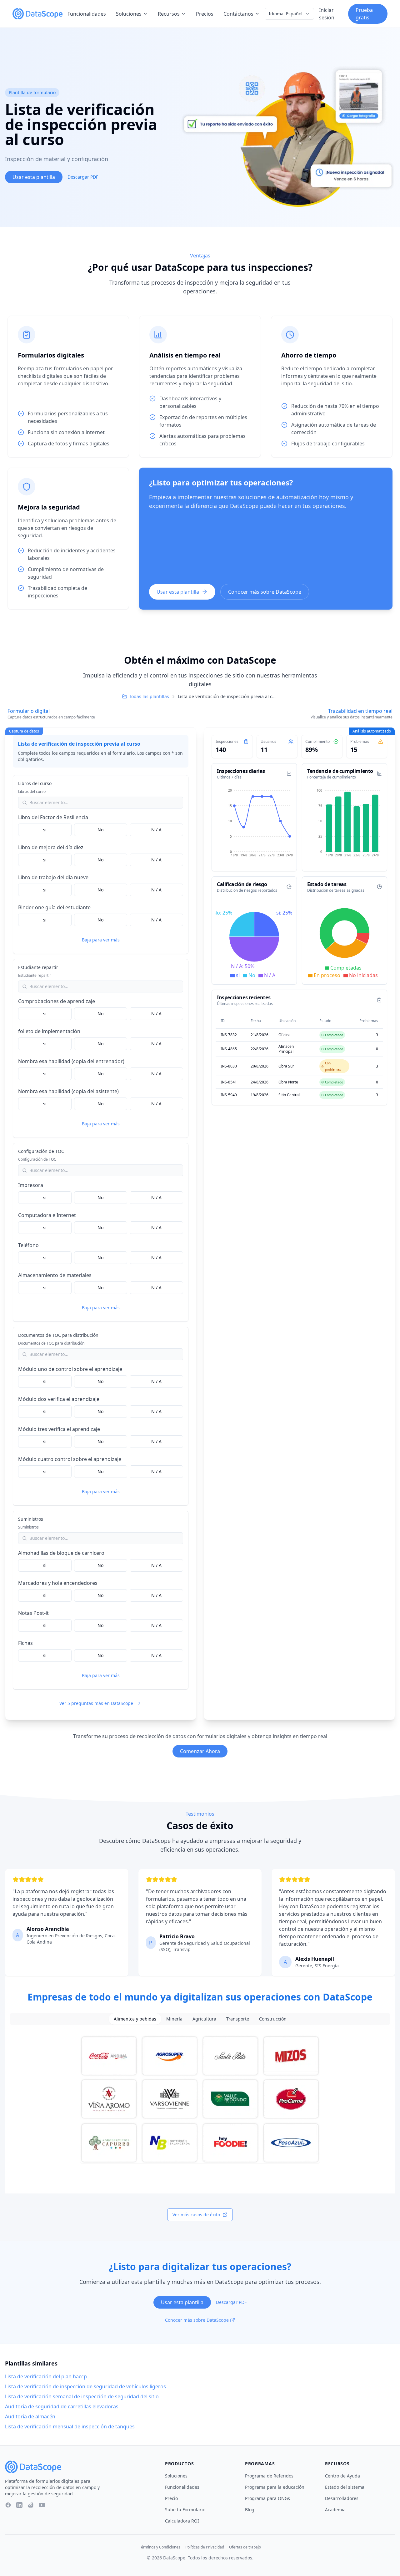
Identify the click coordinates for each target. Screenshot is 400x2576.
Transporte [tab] (238, 2019)
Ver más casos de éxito (196, 2215)
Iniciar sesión (327, 14)
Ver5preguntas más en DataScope (96, 1703)
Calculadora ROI (182, 2521)
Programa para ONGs (267, 2498)
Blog (250, 2510)
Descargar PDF (83, 177)
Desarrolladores (342, 2498)
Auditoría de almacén (30, 2416)
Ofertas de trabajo (245, 2547)
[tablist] (200, 2019)
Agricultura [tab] (204, 2019)
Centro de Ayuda (342, 2476)
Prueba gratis (364, 14)
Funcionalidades (87, 14)
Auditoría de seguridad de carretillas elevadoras (62, 2406)
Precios (205, 14)
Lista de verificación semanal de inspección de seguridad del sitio (82, 2396)
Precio (171, 2498)
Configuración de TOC (41, 1151)
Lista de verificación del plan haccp (46, 2376)
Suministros (31, 1519)
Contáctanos (238, 14)
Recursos (169, 14)
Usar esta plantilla (34, 177)
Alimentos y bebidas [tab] (135, 2019)
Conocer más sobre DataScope (265, 592)
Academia (335, 2510)
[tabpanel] (200, 2099)
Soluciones (129, 14)
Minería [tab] (174, 2019)
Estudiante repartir (38, 967)
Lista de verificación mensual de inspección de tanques (70, 2426)
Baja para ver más (101, 940)
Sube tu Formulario (185, 2510)
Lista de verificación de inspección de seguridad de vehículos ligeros (85, 2386)
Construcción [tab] (273, 2019)
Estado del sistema (345, 2487)
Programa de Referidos (269, 2476)
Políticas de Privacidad (205, 2547)
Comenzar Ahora (200, 1751)
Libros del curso (35, 783)
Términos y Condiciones (160, 2547)
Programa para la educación (275, 2487)
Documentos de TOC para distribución (58, 1335)
